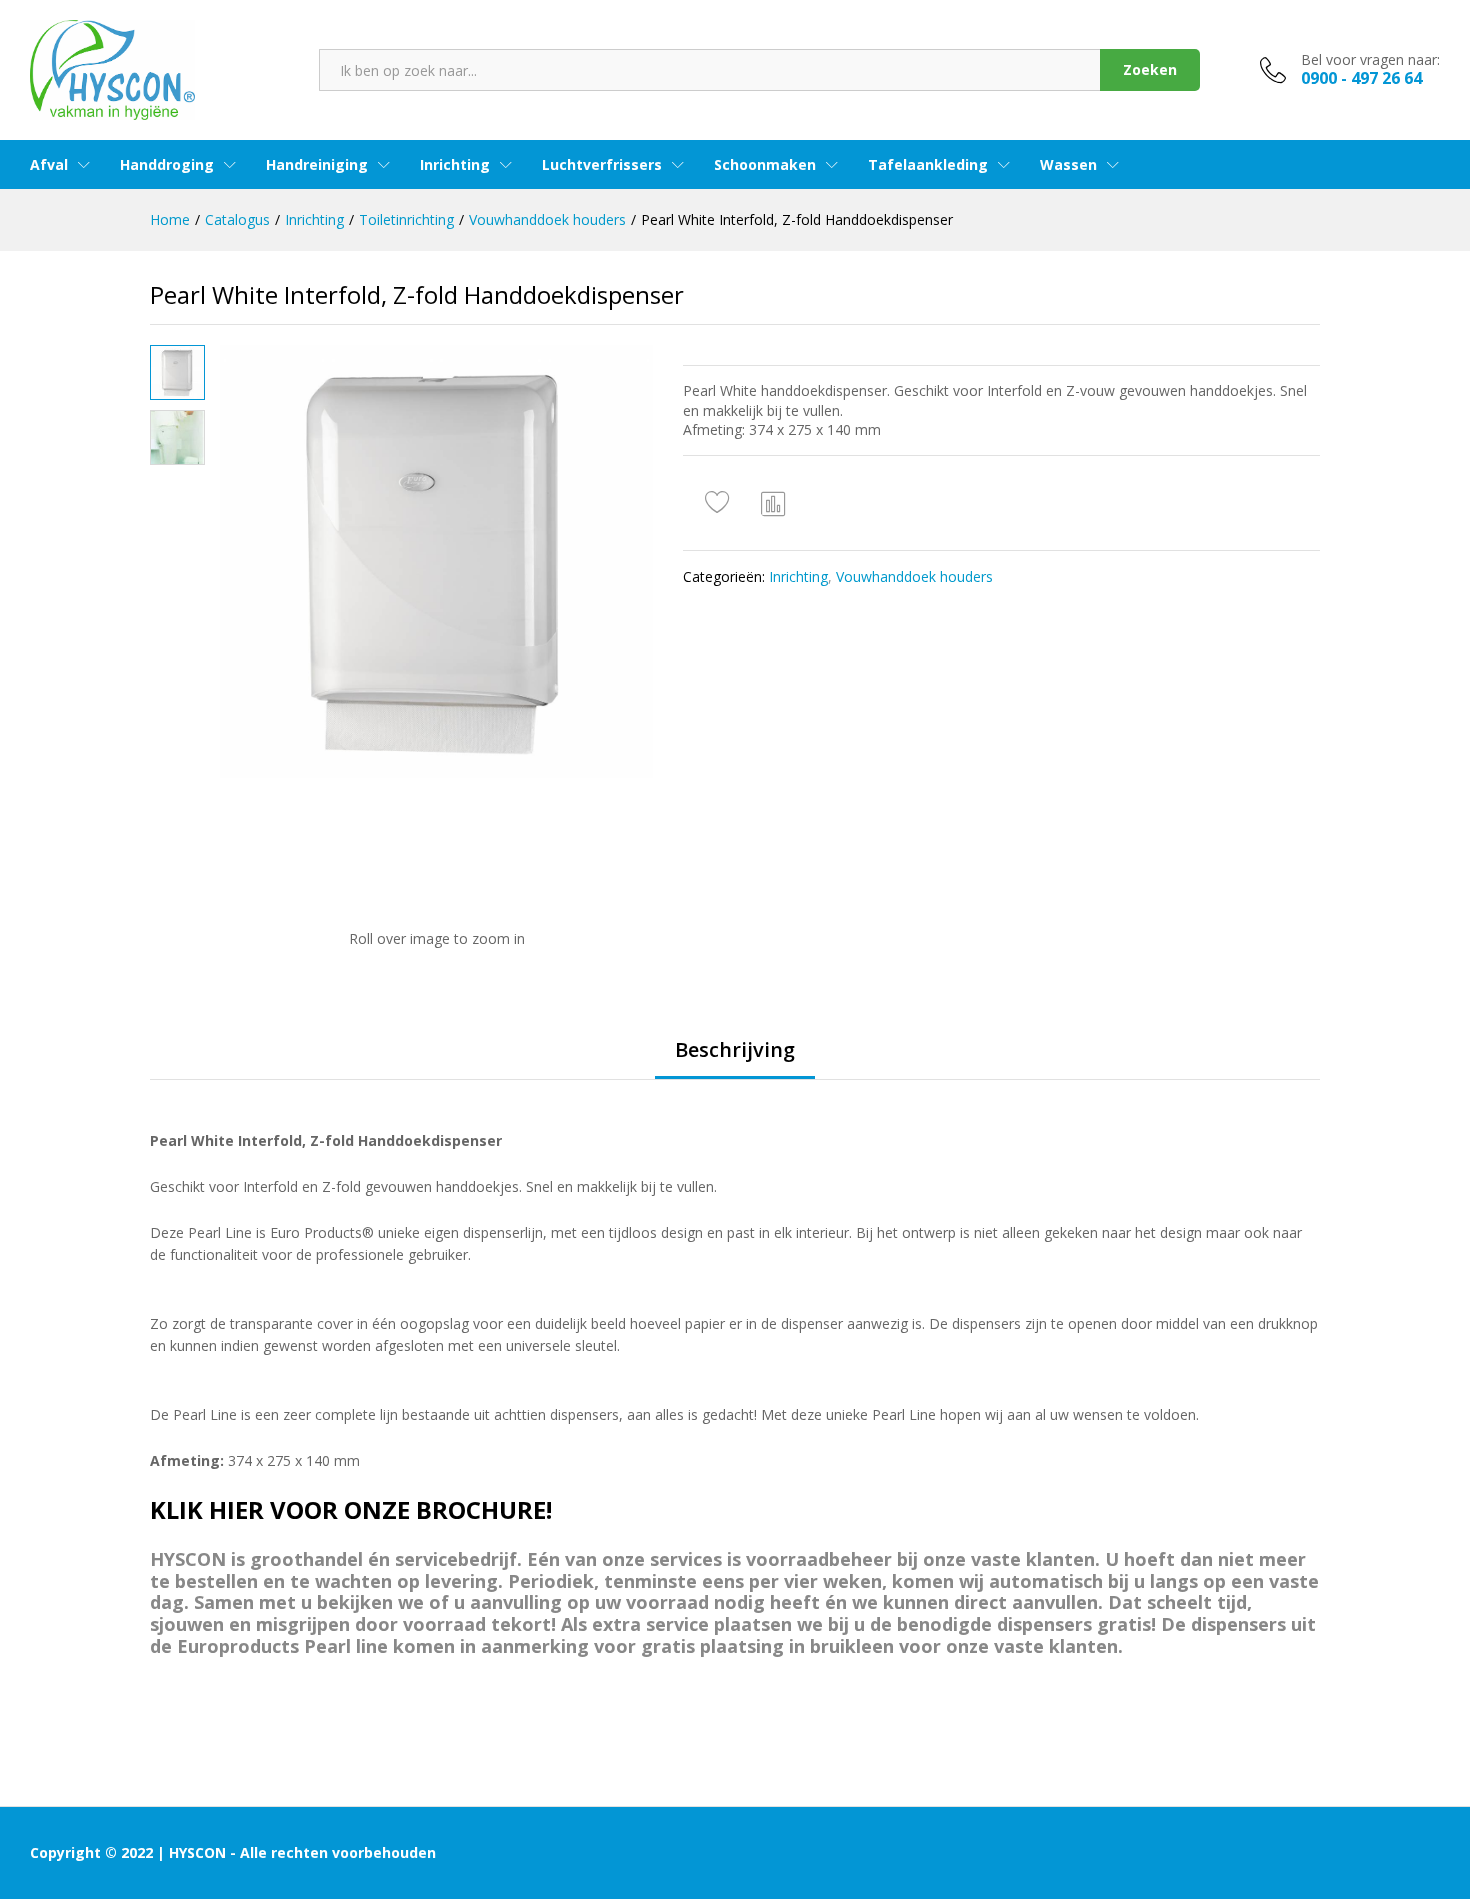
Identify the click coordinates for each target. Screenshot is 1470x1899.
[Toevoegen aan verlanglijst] (720, 503)
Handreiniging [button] (317, 165)
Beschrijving (735, 1050)
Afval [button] (49, 165)
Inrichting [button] (455, 165)
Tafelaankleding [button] (928, 165)
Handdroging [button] (167, 165)
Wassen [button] (1068, 165)
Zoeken (1150, 69)
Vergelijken (774, 503)
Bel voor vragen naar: (1370, 60)
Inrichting (798, 576)
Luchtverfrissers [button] (602, 165)
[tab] (735, 1059)
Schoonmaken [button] (765, 165)
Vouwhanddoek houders (914, 576)
